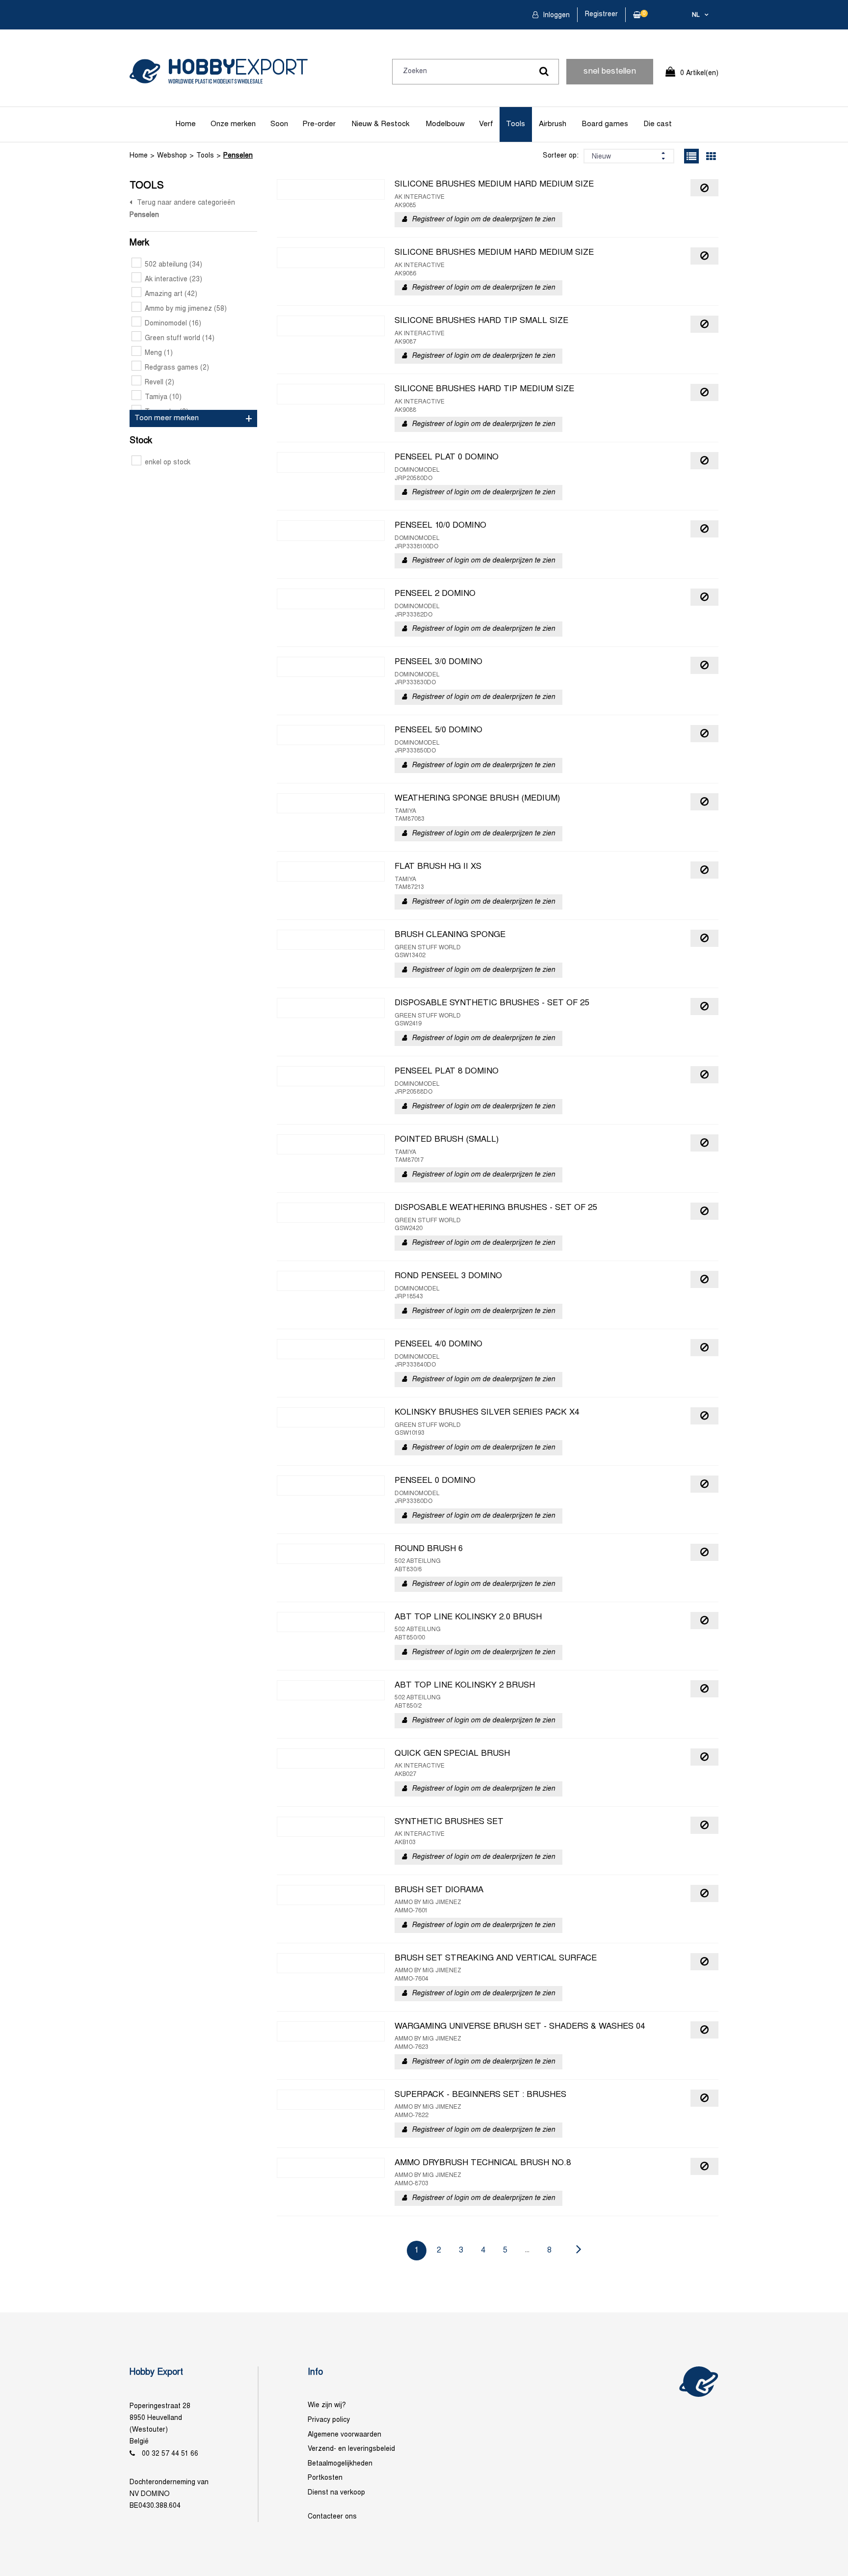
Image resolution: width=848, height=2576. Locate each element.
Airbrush (553, 124)
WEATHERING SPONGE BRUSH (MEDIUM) (477, 799)
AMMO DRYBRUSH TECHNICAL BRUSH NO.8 (483, 2163)
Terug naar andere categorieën (186, 203)
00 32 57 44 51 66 (170, 2454)
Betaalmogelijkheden (340, 2464)
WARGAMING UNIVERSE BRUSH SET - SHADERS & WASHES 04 (520, 2027)
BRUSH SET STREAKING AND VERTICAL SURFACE (496, 1959)
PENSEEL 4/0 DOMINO (438, 1344)
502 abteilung (173, 265)
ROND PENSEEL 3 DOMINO (448, 1276)
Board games (605, 124)
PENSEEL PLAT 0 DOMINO (447, 457)
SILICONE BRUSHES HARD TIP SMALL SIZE (481, 321)
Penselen (238, 156)
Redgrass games (177, 368)
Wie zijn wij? (327, 2405)
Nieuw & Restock (381, 124)
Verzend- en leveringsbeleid (351, 2449)
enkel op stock (168, 463)
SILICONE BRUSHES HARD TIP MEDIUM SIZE (484, 389)
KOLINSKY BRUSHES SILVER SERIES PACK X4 (487, 1413)
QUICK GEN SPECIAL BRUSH (452, 1754)
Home (186, 124)
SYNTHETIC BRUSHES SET (449, 1822)
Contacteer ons (332, 2517)
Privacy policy (329, 2420)
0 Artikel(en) (699, 73)
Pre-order (319, 124)
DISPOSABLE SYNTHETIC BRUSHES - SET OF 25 (492, 1003)
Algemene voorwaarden (344, 2435)
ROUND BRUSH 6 (429, 1549)
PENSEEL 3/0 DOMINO (438, 662)
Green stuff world (180, 338)
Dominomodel (173, 324)
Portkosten (325, 2478)
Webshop (172, 156)
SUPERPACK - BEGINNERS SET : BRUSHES (480, 2095)
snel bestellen (610, 72)
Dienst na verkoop (336, 2493)
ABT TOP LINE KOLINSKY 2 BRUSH (465, 1686)
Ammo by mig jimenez (186, 309)
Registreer (601, 14)
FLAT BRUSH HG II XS (438, 867)
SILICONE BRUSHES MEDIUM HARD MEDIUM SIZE (494, 185)
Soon (279, 124)
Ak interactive (173, 280)
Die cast (658, 124)
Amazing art (171, 294)
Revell (159, 383)
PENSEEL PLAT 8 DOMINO (447, 1072)
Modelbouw (445, 124)
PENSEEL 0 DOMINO (435, 1481)
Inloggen (555, 15)
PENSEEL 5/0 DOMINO (438, 730)
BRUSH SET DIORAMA (439, 1890)
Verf (486, 124)
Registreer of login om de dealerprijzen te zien (483, 220)
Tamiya (163, 397)
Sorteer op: (561, 156)
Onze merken (233, 124)
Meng (159, 353)
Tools (516, 124)
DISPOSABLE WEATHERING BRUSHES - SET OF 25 (496, 1208)
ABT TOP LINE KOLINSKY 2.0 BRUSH (468, 1617)
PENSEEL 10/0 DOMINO (440, 526)
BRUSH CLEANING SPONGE (450, 935)
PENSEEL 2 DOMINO (435, 594)
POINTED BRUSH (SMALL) (447, 1140)
